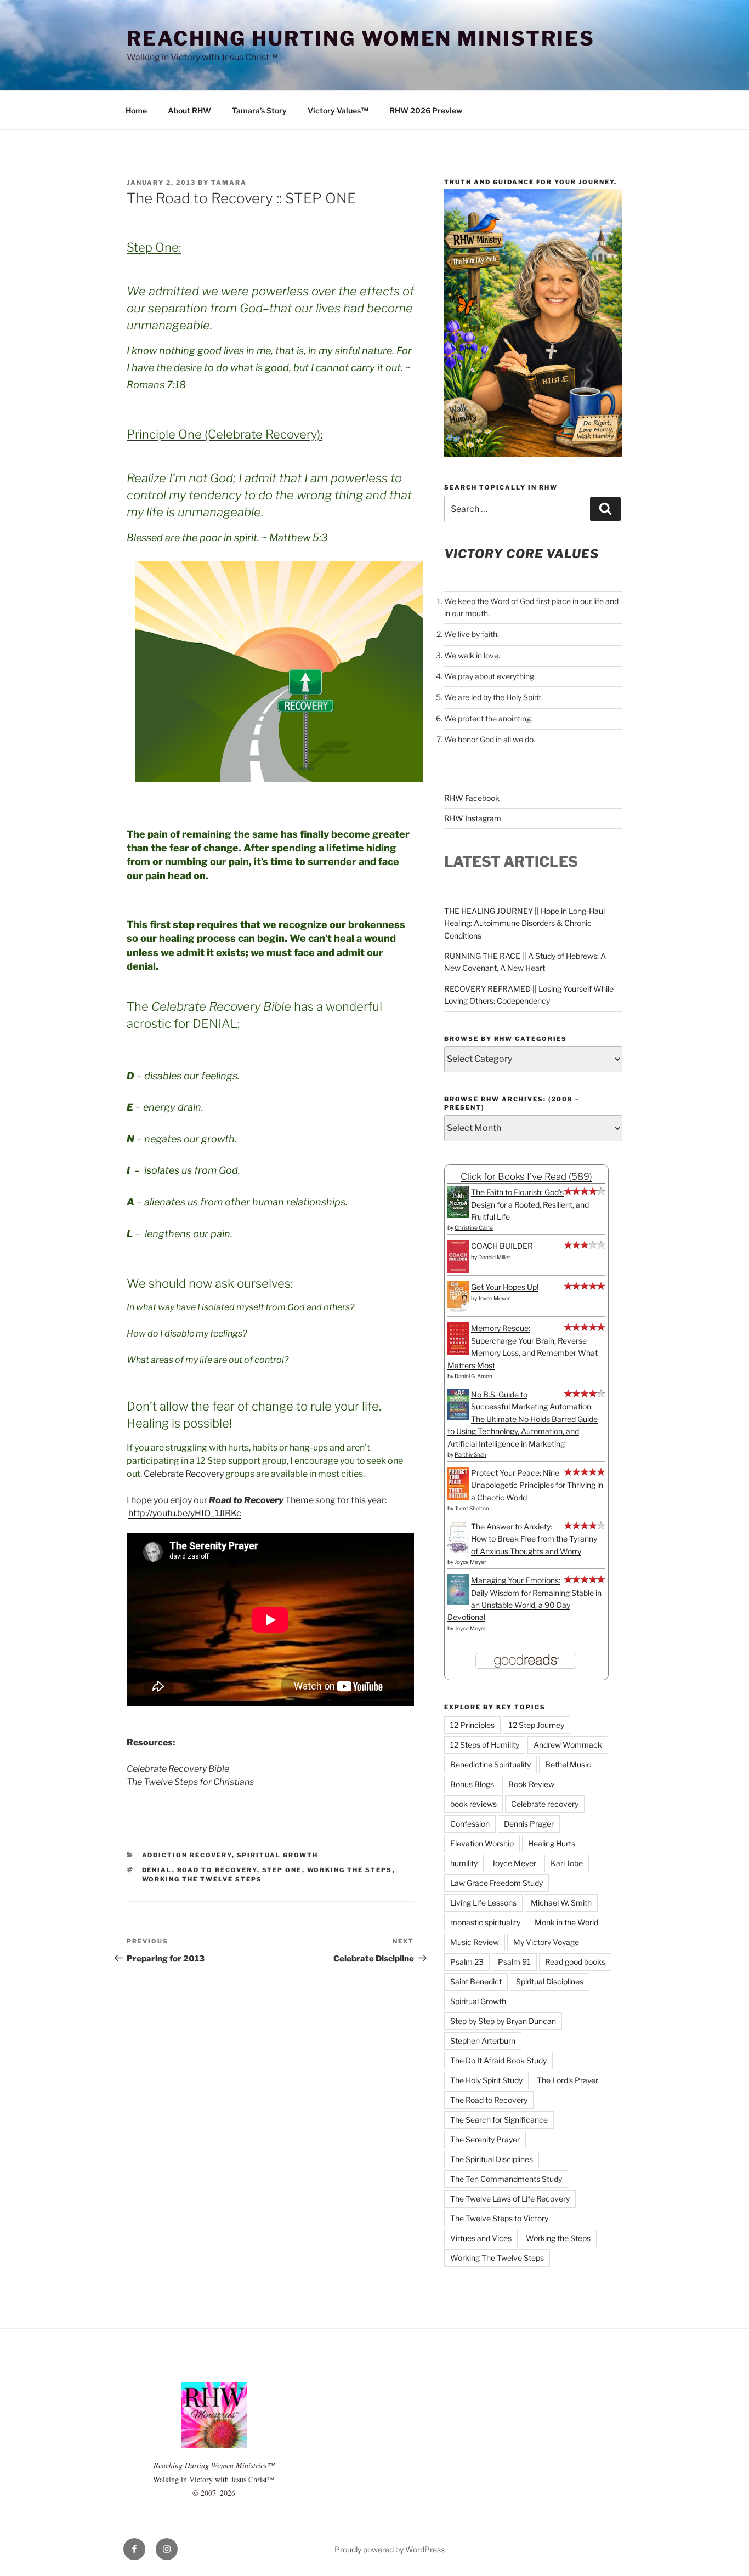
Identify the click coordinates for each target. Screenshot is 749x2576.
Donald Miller (494, 1257)
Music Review (475, 1942)
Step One (282, 1870)
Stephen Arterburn (483, 2041)
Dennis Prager (529, 1824)
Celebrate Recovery (184, 1474)
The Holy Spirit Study (486, 2080)
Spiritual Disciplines (550, 1981)
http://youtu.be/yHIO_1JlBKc (185, 1513)
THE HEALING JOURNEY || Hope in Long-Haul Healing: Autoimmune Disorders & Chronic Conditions (524, 923)
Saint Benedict (476, 1981)
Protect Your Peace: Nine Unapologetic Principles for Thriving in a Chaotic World (537, 1485)
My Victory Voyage (546, 1942)
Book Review (531, 1784)
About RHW (189, 110)
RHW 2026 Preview (426, 110)
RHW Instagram (473, 818)
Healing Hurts (552, 1843)
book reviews (473, 1804)
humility (464, 1863)
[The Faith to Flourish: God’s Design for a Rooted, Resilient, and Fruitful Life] (458, 1215)
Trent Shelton (472, 1508)
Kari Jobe (567, 1863)
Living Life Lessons (483, 1903)
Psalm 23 (467, 1962)
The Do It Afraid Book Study (498, 2060)
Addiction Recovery (187, 1855)
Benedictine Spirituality (490, 1764)
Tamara (229, 183)
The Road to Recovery (489, 2100)
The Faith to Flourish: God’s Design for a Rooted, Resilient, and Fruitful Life (530, 1204)
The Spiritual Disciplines (492, 2159)
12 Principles (472, 1725)
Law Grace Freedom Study (497, 1883)
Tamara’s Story (259, 110)
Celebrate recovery (545, 1804)
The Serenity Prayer (485, 2139)
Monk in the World (566, 1922)
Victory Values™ (338, 110)
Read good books (575, 1962)
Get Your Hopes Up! (505, 1287)
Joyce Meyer (494, 1298)
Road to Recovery (217, 1870)
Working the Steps (350, 1870)
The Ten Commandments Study (506, 2179)
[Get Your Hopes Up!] (458, 1311)
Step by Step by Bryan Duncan (503, 2021)
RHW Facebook (472, 798)
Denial (157, 1870)
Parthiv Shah (470, 1454)
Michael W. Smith (561, 1903)
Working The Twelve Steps (202, 1879)
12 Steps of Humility (485, 1745)
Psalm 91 (514, 1962)
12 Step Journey (537, 1725)
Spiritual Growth (278, 1855)
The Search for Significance (499, 2120)
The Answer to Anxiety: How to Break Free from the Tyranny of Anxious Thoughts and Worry (534, 1539)
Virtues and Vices (481, 2238)
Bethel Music (568, 1764)
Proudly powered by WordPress (390, 2549)
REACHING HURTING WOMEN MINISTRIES (361, 38)
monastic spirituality (485, 1922)
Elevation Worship (482, 1843)
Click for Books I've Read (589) (526, 1176)
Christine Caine (474, 1227)
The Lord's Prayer (568, 2080)
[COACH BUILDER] (458, 1270)
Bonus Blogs (472, 1784)
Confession (470, 1824)
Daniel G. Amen (473, 1376)
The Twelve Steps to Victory (499, 2218)
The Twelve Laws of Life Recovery (510, 2199)
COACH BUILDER (502, 1246)
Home (136, 110)
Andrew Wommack (568, 1745)
